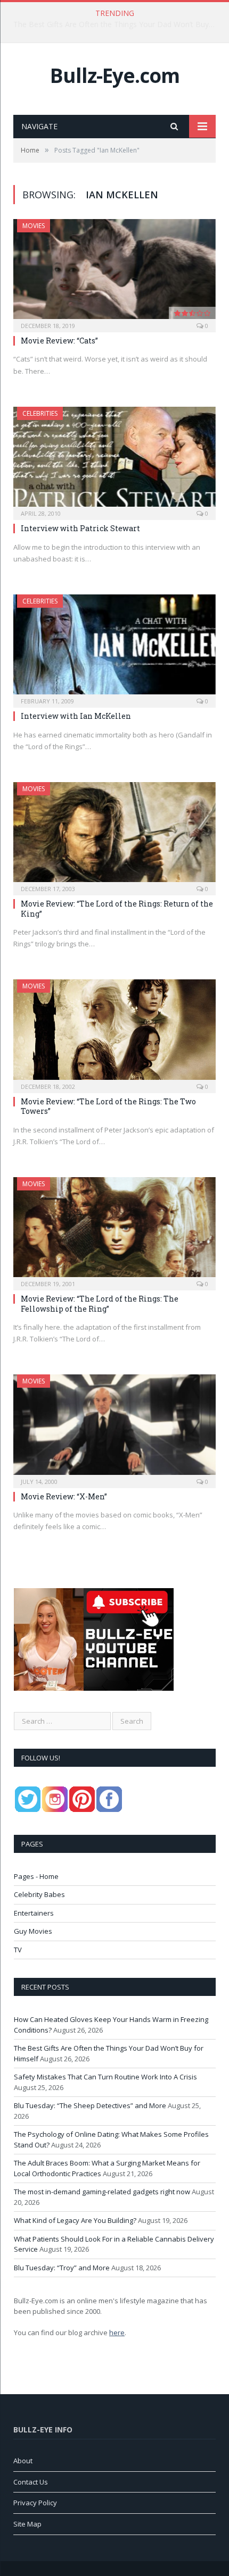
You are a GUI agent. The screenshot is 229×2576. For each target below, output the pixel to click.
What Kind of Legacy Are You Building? (75, 2220)
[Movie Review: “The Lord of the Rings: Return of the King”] (114, 835)
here (117, 2332)
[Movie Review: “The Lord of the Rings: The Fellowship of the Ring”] (114, 1230)
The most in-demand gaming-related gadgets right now (102, 2192)
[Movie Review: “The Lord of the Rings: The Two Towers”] (114, 1033)
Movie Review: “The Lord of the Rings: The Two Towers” (108, 1106)
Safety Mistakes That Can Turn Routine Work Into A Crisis (105, 2077)
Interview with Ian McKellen (76, 716)
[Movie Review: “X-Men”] (114, 1428)
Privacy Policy (35, 2503)
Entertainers (34, 1913)
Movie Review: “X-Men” (64, 1496)
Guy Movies (33, 1931)
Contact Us (31, 2482)
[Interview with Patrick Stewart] (114, 460)
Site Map (27, 2524)
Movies (34, 226)
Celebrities (40, 413)
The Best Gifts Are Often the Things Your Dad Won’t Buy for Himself (117, 24)
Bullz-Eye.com (115, 75)
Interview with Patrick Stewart (80, 528)
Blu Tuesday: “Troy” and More (62, 2268)
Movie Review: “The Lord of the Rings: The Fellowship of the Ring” (100, 1303)
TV (18, 1950)
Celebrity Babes (39, 1894)
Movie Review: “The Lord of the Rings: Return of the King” (117, 908)
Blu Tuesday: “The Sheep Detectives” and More (90, 2105)
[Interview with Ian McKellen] (114, 648)
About (23, 2461)
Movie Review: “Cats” (59, 341)
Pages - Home (36, 1876)
